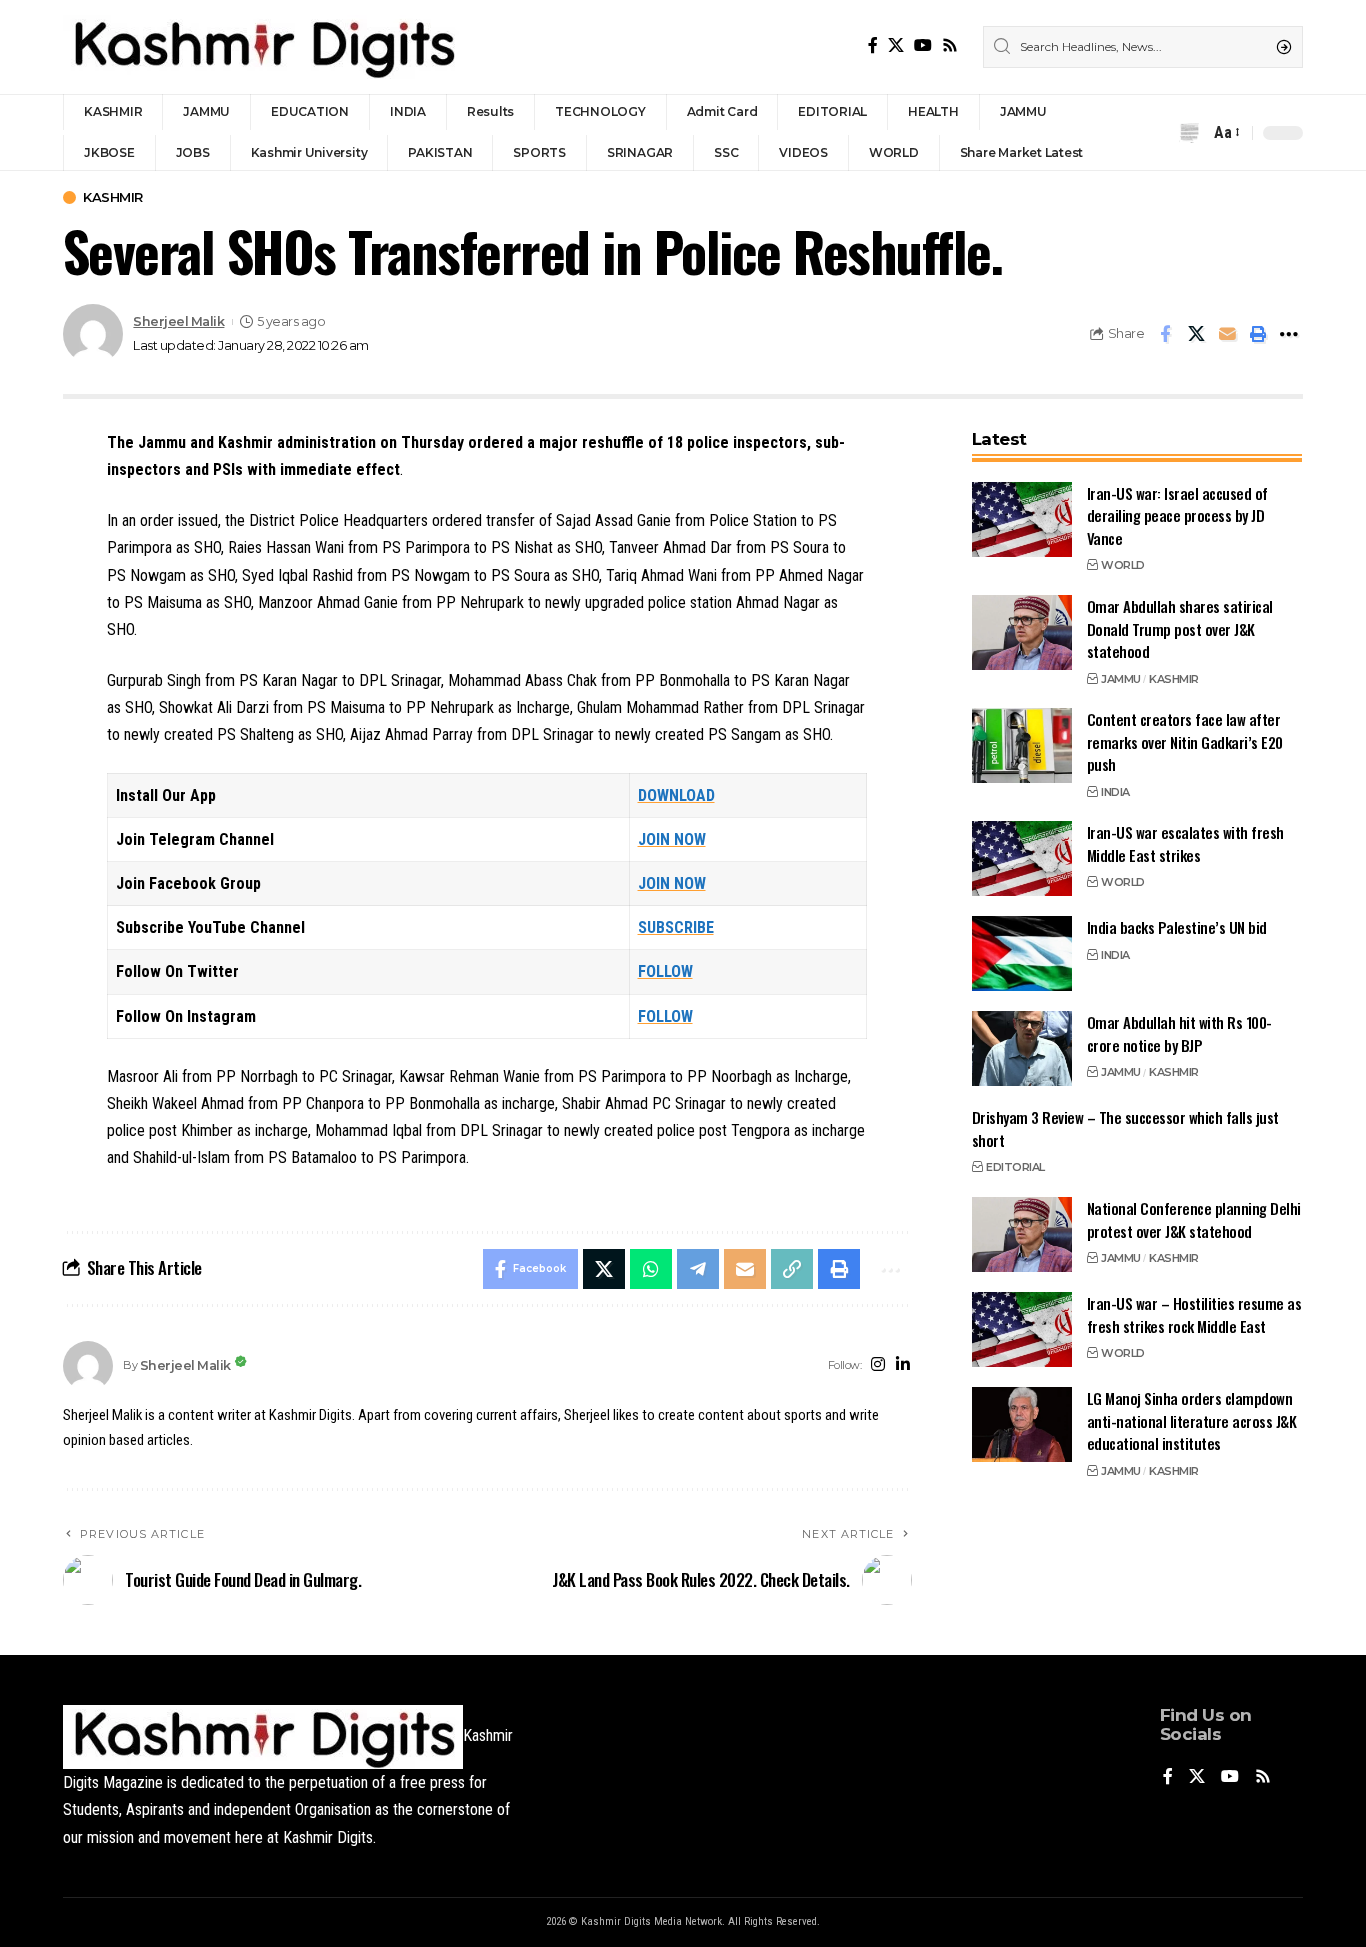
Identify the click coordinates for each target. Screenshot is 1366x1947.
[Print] (1258, 334)
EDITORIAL (1015, 1167)
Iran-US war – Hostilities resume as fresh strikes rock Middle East (1194, 1314)
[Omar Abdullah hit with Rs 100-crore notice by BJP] (1022, 1048)
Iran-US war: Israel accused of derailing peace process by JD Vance (1177, 515)
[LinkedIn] (903, 1365)
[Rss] (950, 45)
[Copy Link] (792, 1269)
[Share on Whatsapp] (651, 1269)
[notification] (1189, 133)
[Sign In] (1151, 133)
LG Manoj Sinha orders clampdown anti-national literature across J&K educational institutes (1192, 1420)
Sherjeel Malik (178, 321)
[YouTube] (923, 45)
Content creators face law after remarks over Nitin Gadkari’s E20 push (1185, 741)
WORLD (1123, 565)
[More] (1289, 334)
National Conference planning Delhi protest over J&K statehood (1194, 1219)
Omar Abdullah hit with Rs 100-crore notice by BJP (1179, 1033)
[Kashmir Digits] (263, 47)
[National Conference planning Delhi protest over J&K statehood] (1022, 1234)
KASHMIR (113, 197)
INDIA (1115, 792)
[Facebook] (873, 45)
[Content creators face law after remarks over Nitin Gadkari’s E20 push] (1022, 745)
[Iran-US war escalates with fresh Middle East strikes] (1022, 858)
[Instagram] (878, 1365)
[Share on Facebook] (1165, 334)
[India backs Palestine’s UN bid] (1022, 953)
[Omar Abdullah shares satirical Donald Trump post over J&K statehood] (1022, 632)
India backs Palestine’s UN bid (1177, 927)
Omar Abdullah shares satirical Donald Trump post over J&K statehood (1180, 628)
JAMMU (1121, 678)
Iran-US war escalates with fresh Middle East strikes (1185, 843)
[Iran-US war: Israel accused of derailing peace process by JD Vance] (1022, 519)
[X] (896, 45)
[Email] (1227, 334)
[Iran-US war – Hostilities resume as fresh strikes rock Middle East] (1022, 1329)
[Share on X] (1196, 334)
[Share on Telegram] (698, 1269)
